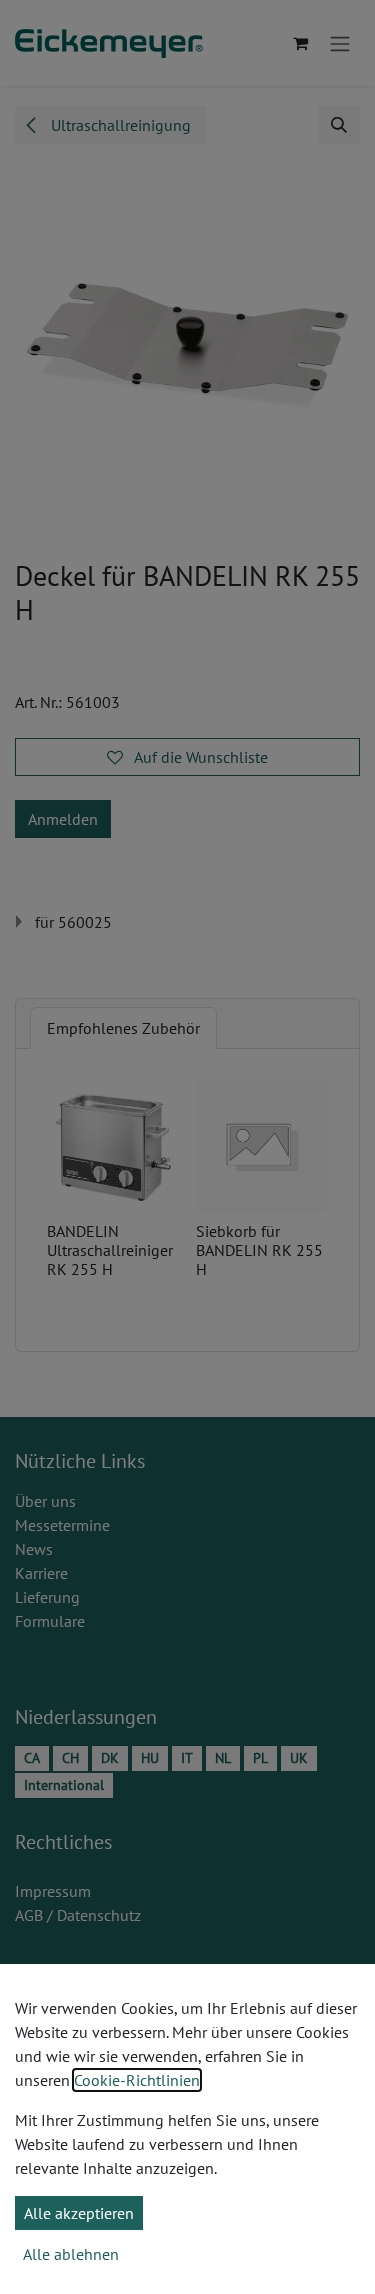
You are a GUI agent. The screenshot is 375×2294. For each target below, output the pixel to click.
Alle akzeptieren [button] (79, 2213)
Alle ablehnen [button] (71, 2254)
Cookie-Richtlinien (137, 2080)
